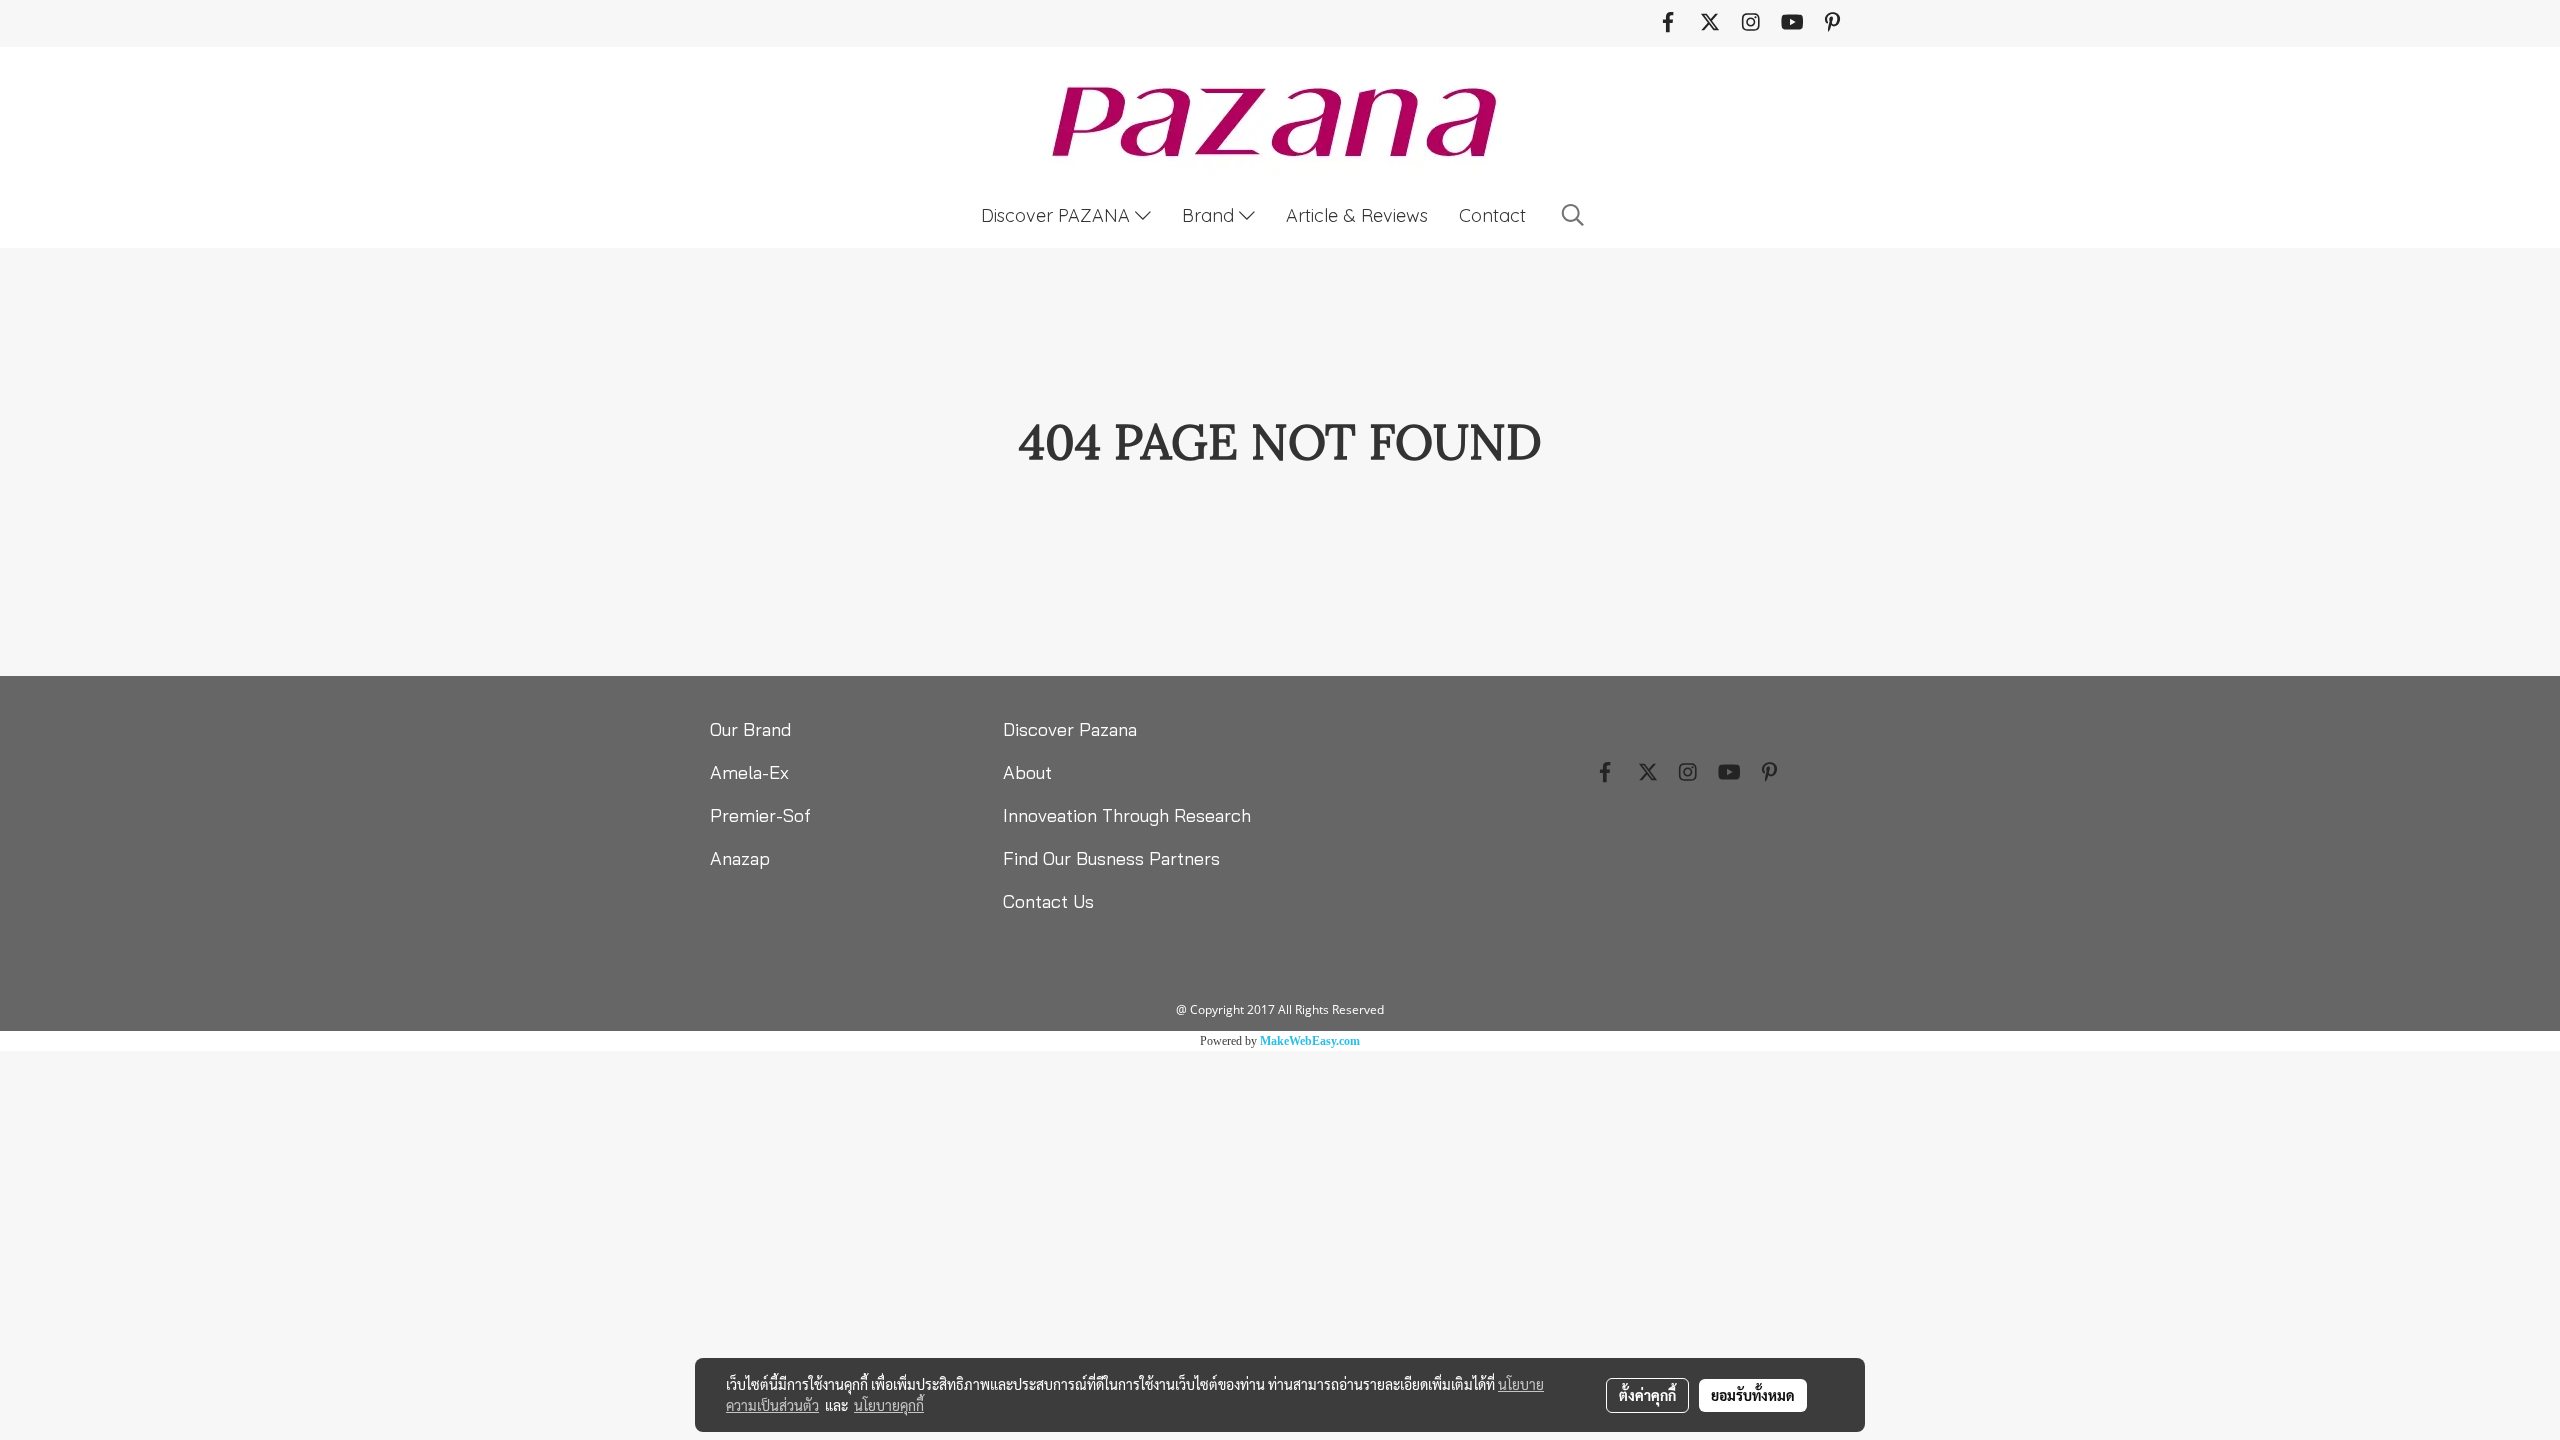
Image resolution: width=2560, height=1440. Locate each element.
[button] (1573, 215)
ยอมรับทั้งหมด (1753, 1395)
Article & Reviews (1357, 215)
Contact (1492, 215)
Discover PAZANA (1058, 215)
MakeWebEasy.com (1310, 1041)
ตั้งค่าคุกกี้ (1647, 1395)
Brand (1210, 215)
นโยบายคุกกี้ (889, 1405)
